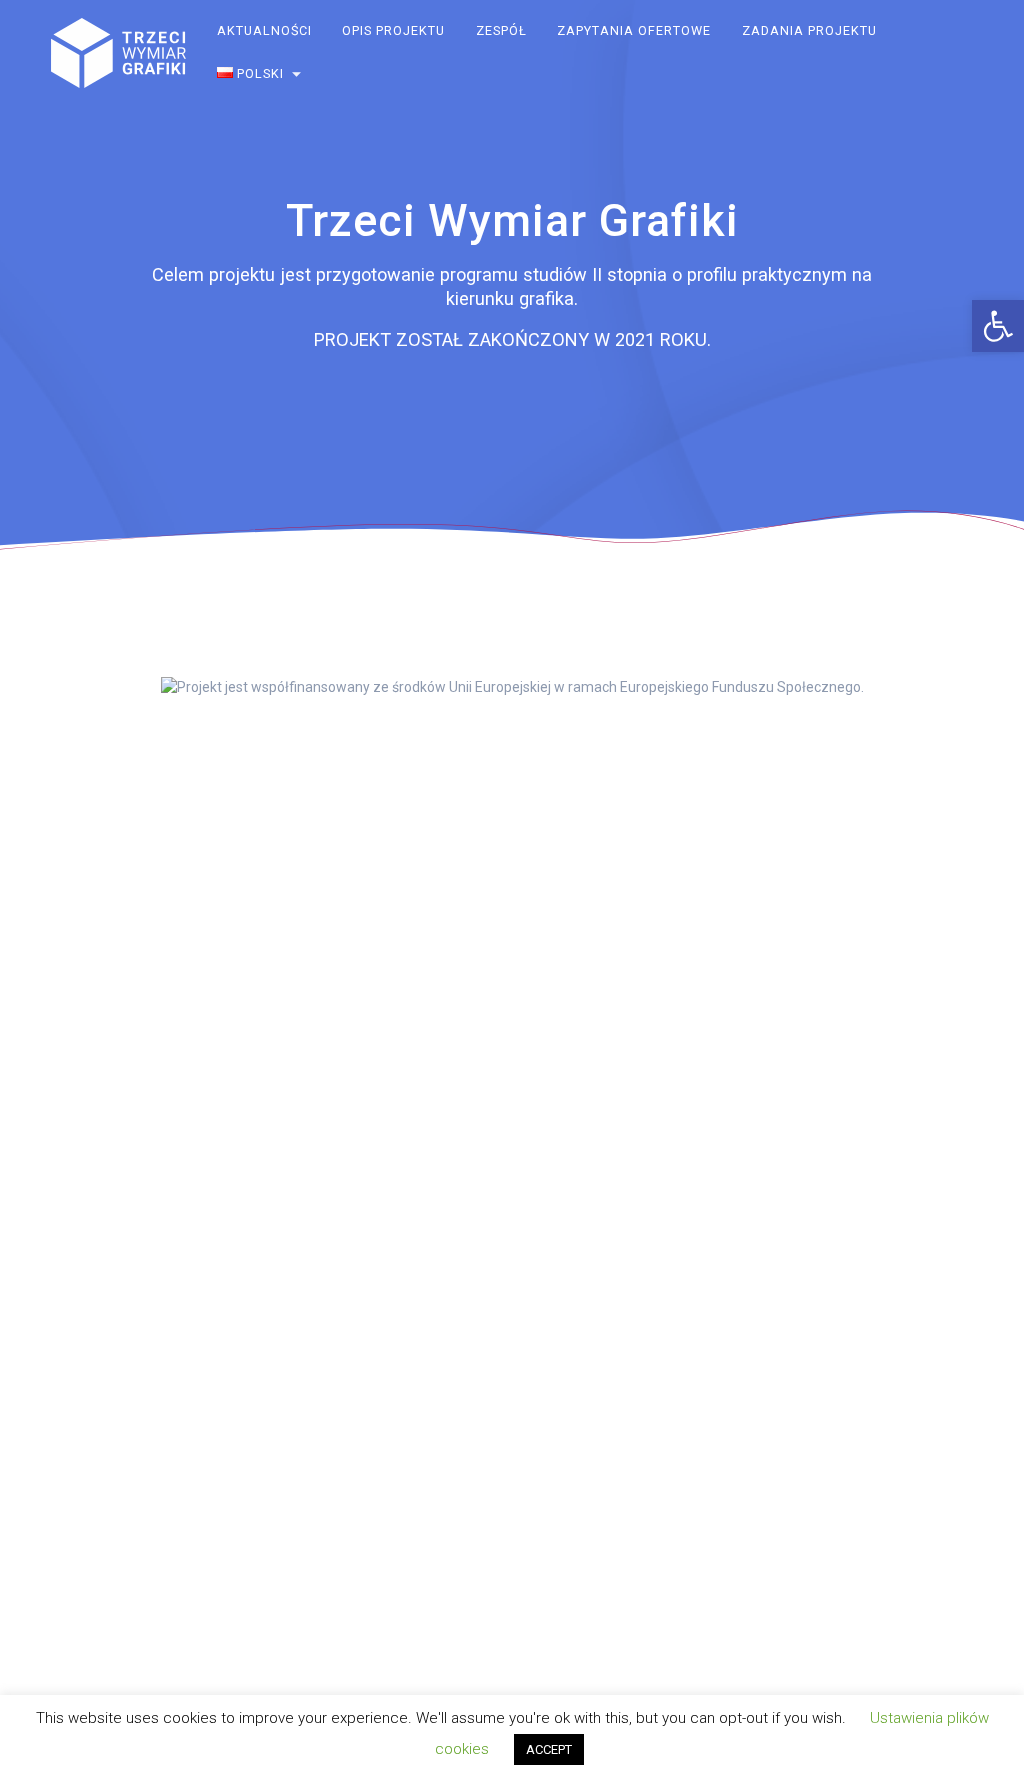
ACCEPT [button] (549, 1749)
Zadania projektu (809, 30)
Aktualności (264, 30)
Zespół (501, 30)
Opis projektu (394, 30)
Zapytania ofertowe (635, 30)
